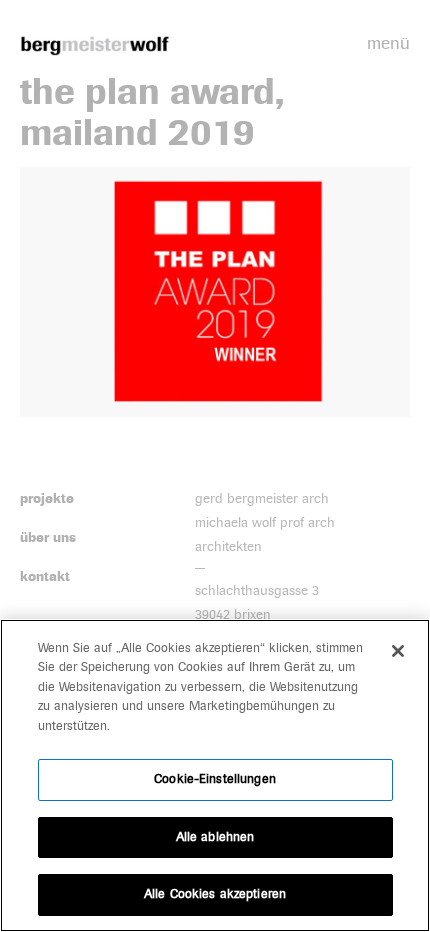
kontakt (45, 576)
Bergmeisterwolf (95, 45)
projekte (47, 498)
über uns (48, 537)
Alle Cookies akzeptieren (215, 894)
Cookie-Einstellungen (215, 779)
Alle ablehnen (215, 837)
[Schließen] (398, 651)
